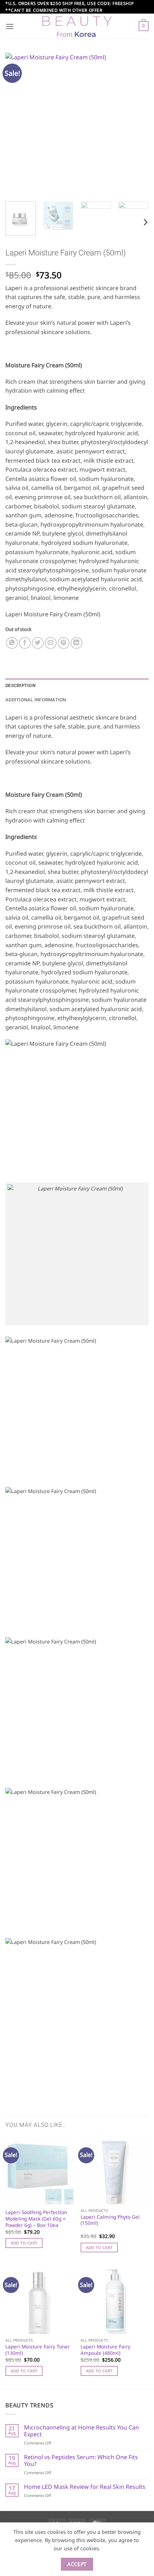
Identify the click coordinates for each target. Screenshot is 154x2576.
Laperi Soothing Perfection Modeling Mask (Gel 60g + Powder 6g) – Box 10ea (36, 2219)
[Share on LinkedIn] (76, 643)
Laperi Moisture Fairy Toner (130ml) (38, 2350)
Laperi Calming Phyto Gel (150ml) (110, 2220)
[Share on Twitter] (38, 643)
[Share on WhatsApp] (12, 643)
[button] (10, 26)
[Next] (137, 124)
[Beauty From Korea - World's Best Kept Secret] (77, 26)
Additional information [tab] (36, 700)
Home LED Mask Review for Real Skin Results (85, 2487)
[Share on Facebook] (25, 643)
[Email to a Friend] (51, 643)
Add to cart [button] (24, 2243)
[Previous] (17, 124)
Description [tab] (20, 685)
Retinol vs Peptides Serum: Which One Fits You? (81, 2461)
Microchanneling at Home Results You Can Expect (81, 2431)
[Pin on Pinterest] (64, 643)
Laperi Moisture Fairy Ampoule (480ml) (105, 2350)
